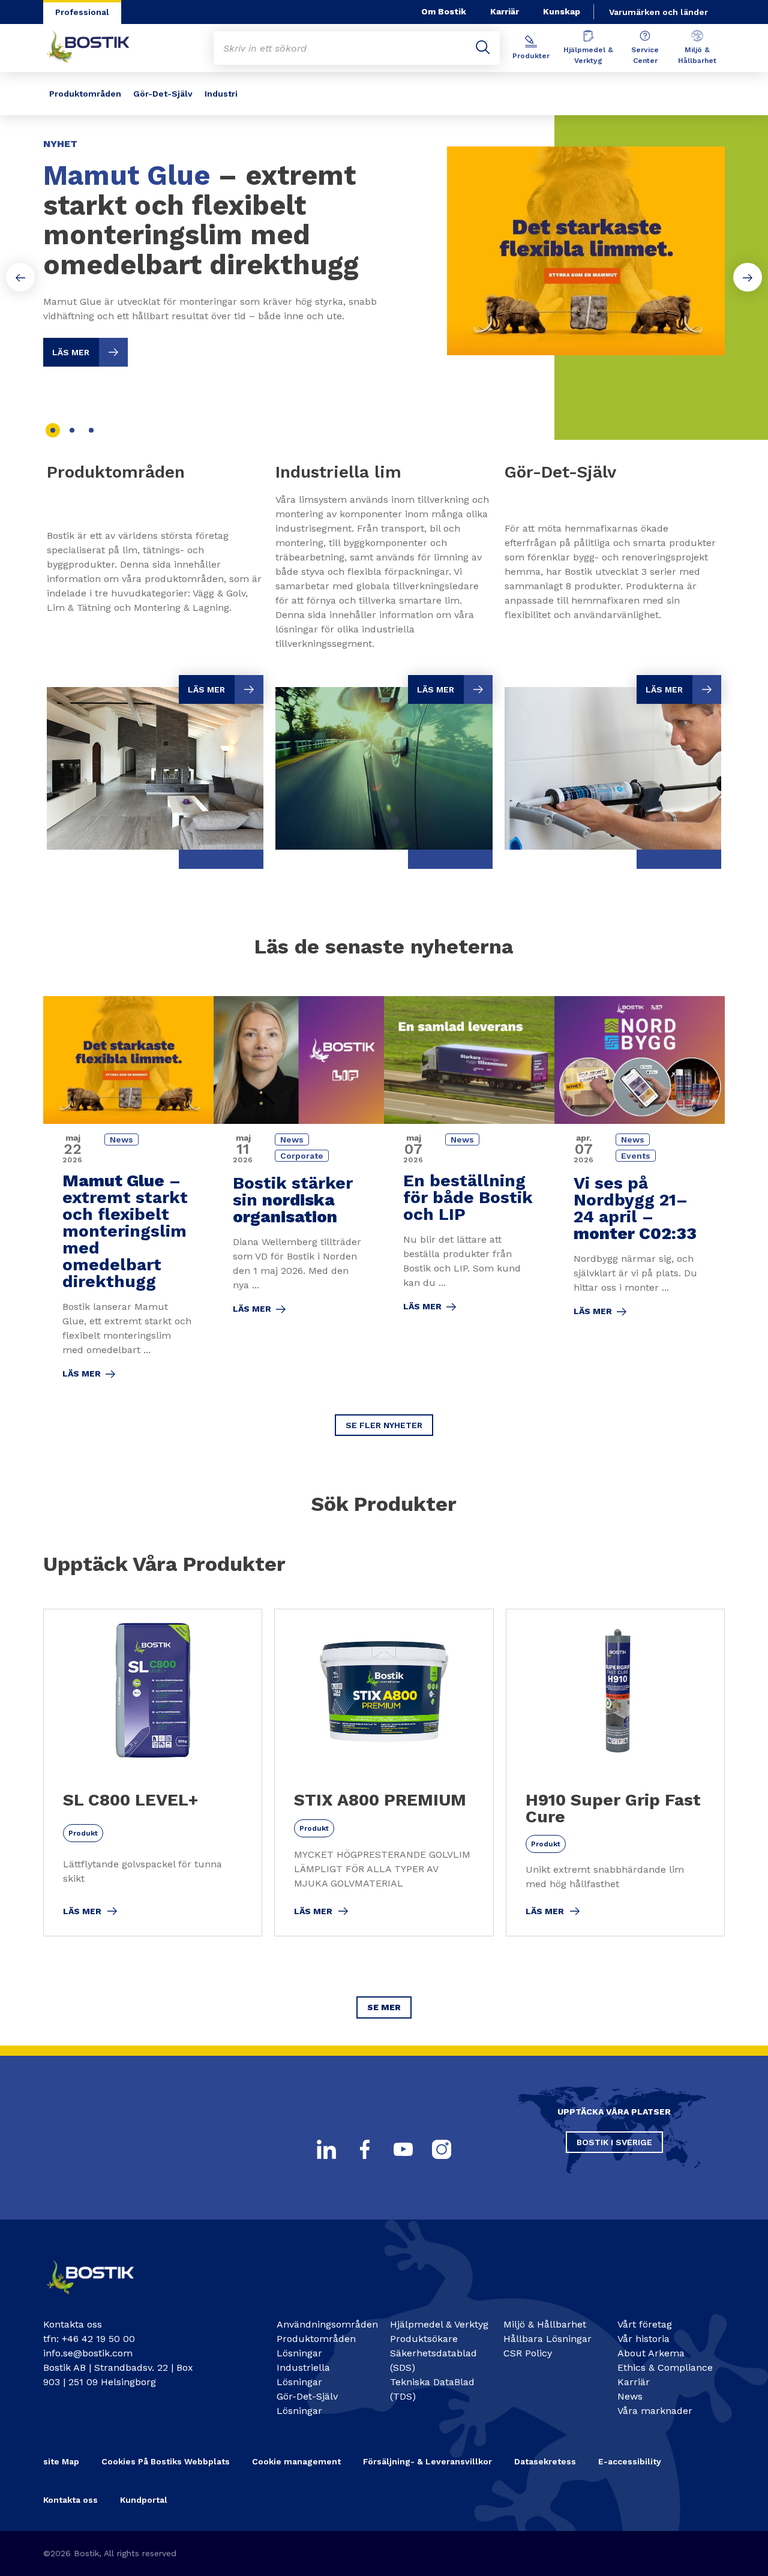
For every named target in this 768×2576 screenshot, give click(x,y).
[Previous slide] (20, 277)
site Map (61, 2461)
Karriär (505, 11)
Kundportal (144, 2500)
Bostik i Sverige (614, 2142)
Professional (82, 12)
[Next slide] (748, 277)
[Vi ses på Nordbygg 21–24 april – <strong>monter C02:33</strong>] (640, 1196)
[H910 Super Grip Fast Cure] (615, 1773)
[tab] (53, 430)
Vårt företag (645, 2324)
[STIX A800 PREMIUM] (384, 1773)
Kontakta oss (70, 2500)
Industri (221, 94)
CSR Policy (528, 2353)
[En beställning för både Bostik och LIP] (469, 1196)
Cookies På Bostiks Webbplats (166, 2461)
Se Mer (384, 2007)
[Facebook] (365, 2149)
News (630, 2396)
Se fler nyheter (384, 1425)
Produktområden (85, 94)
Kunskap (562, 11)
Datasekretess (545, 2461)
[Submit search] (483, 48)
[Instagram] (442, 2149)
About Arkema (651, 2353)
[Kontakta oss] (100, 2298)
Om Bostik (444, 11)
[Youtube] (403, 2149)
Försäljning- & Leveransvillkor (427, 2461)
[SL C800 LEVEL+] (153, 1773)
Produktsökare (424, 2339)
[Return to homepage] (97, 48)
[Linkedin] (326, 2149)
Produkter (531, 56)
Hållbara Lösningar (547, 2339)
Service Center (645, 55)
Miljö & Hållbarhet (697, 55)
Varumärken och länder (658, 12)
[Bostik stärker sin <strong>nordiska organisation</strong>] (299, 1196)
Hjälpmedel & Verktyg (588, 55)
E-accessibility (630, 2461)
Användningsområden (327, 2324)
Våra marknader (655, 2411)
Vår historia (643, 2339)
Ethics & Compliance (665, 2367)
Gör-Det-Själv (163, 94)
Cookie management (296, 2461)
